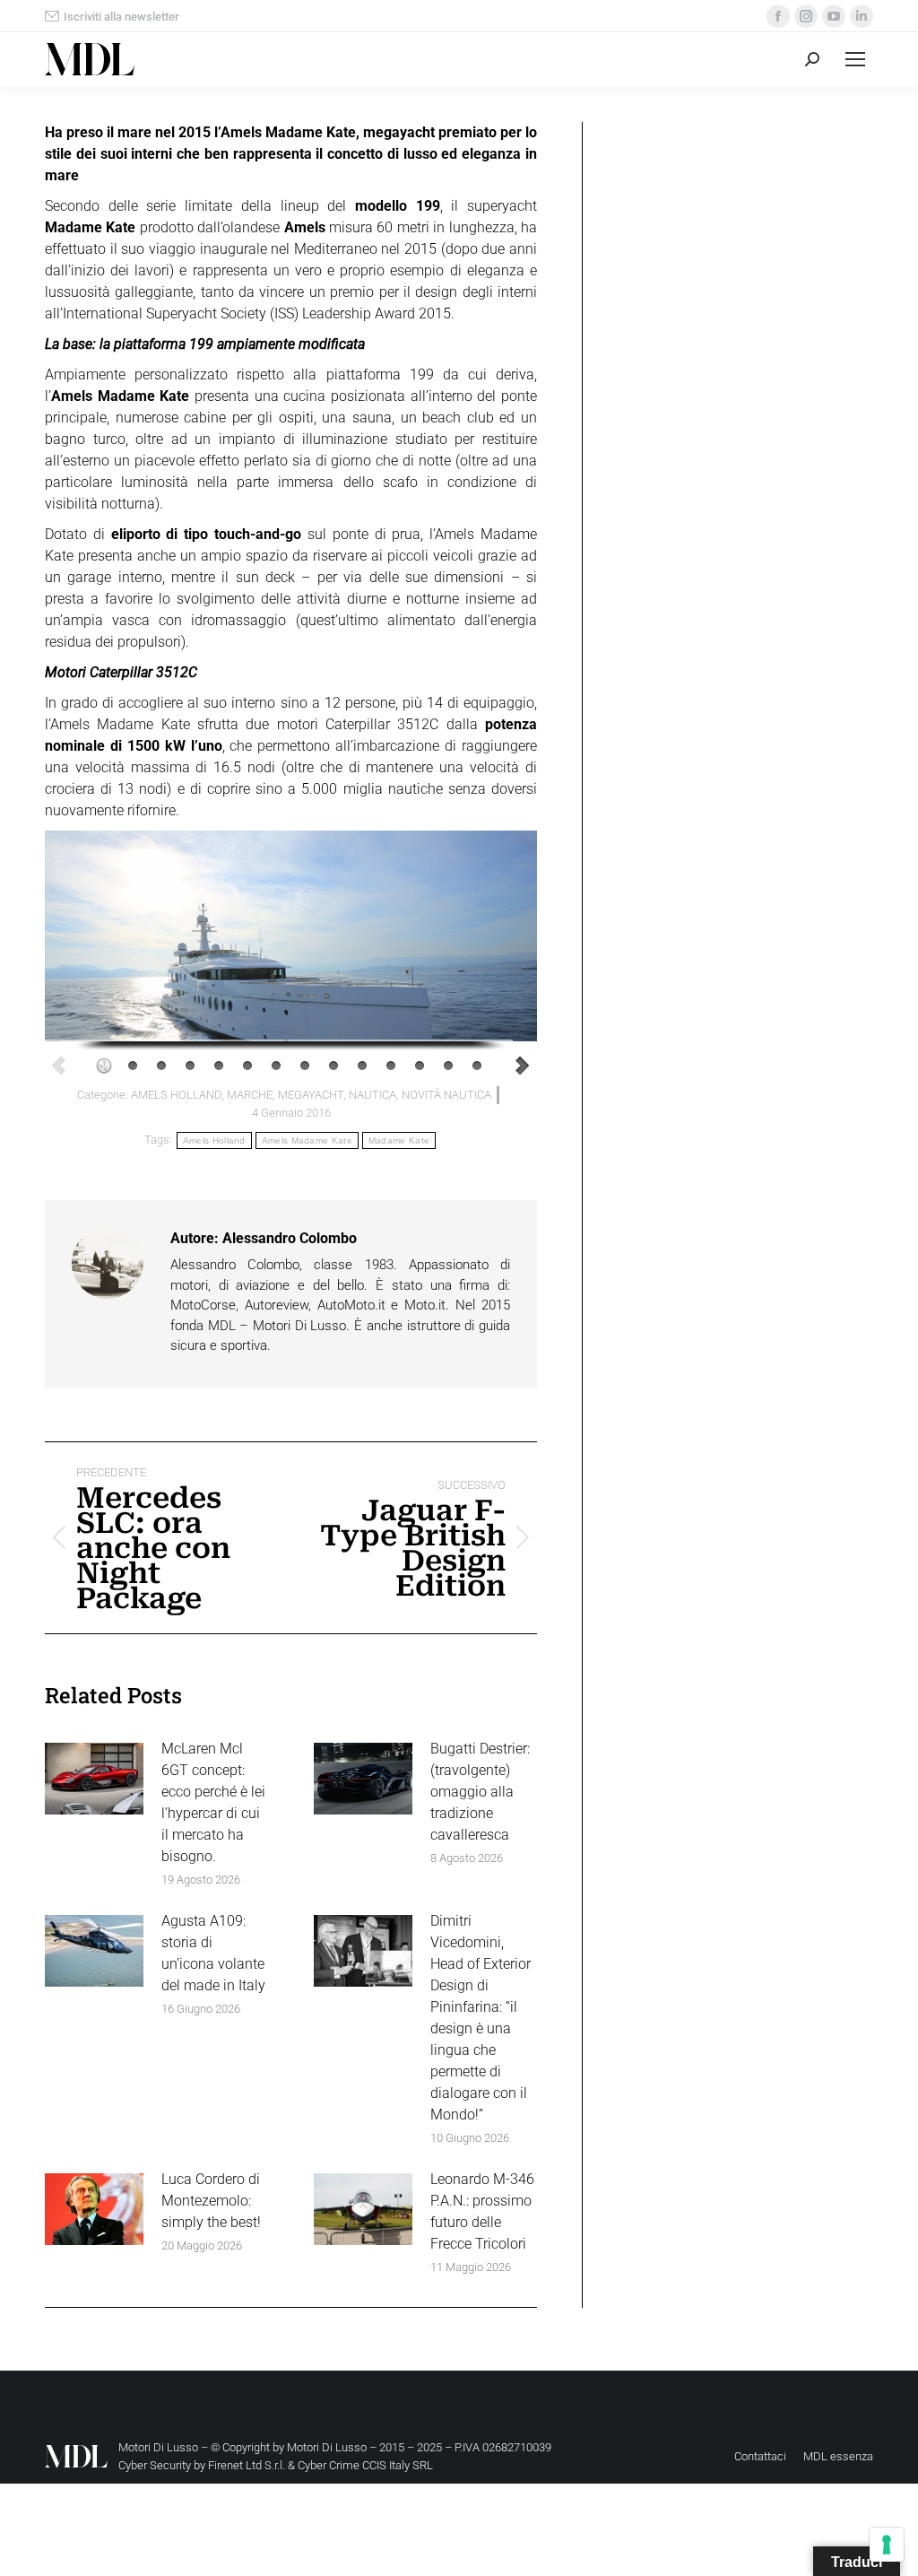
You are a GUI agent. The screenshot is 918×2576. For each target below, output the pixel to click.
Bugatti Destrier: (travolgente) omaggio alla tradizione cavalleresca (480, 1792)
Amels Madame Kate (307, 1140)
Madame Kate (399, 1140)
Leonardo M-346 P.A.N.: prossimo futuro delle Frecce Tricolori (482, 2211)
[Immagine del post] (94, 1779)
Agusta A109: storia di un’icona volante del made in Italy (213, 1953)
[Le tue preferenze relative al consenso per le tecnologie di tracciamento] (887, 2545)
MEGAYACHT (311, 1095)
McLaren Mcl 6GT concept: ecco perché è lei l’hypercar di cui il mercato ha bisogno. (213, 1802)
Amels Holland (214, 1140)
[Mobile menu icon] (855, 59)
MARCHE (250, 1095)
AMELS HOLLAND (176, 1095)
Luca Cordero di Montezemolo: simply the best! (211, 2201)
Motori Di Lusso (327, 2447)
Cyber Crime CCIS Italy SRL (365, 2465)
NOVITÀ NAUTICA (446, 1095)
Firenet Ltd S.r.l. (247, 2465)
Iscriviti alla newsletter (121, 17)
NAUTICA (372, 1095)
